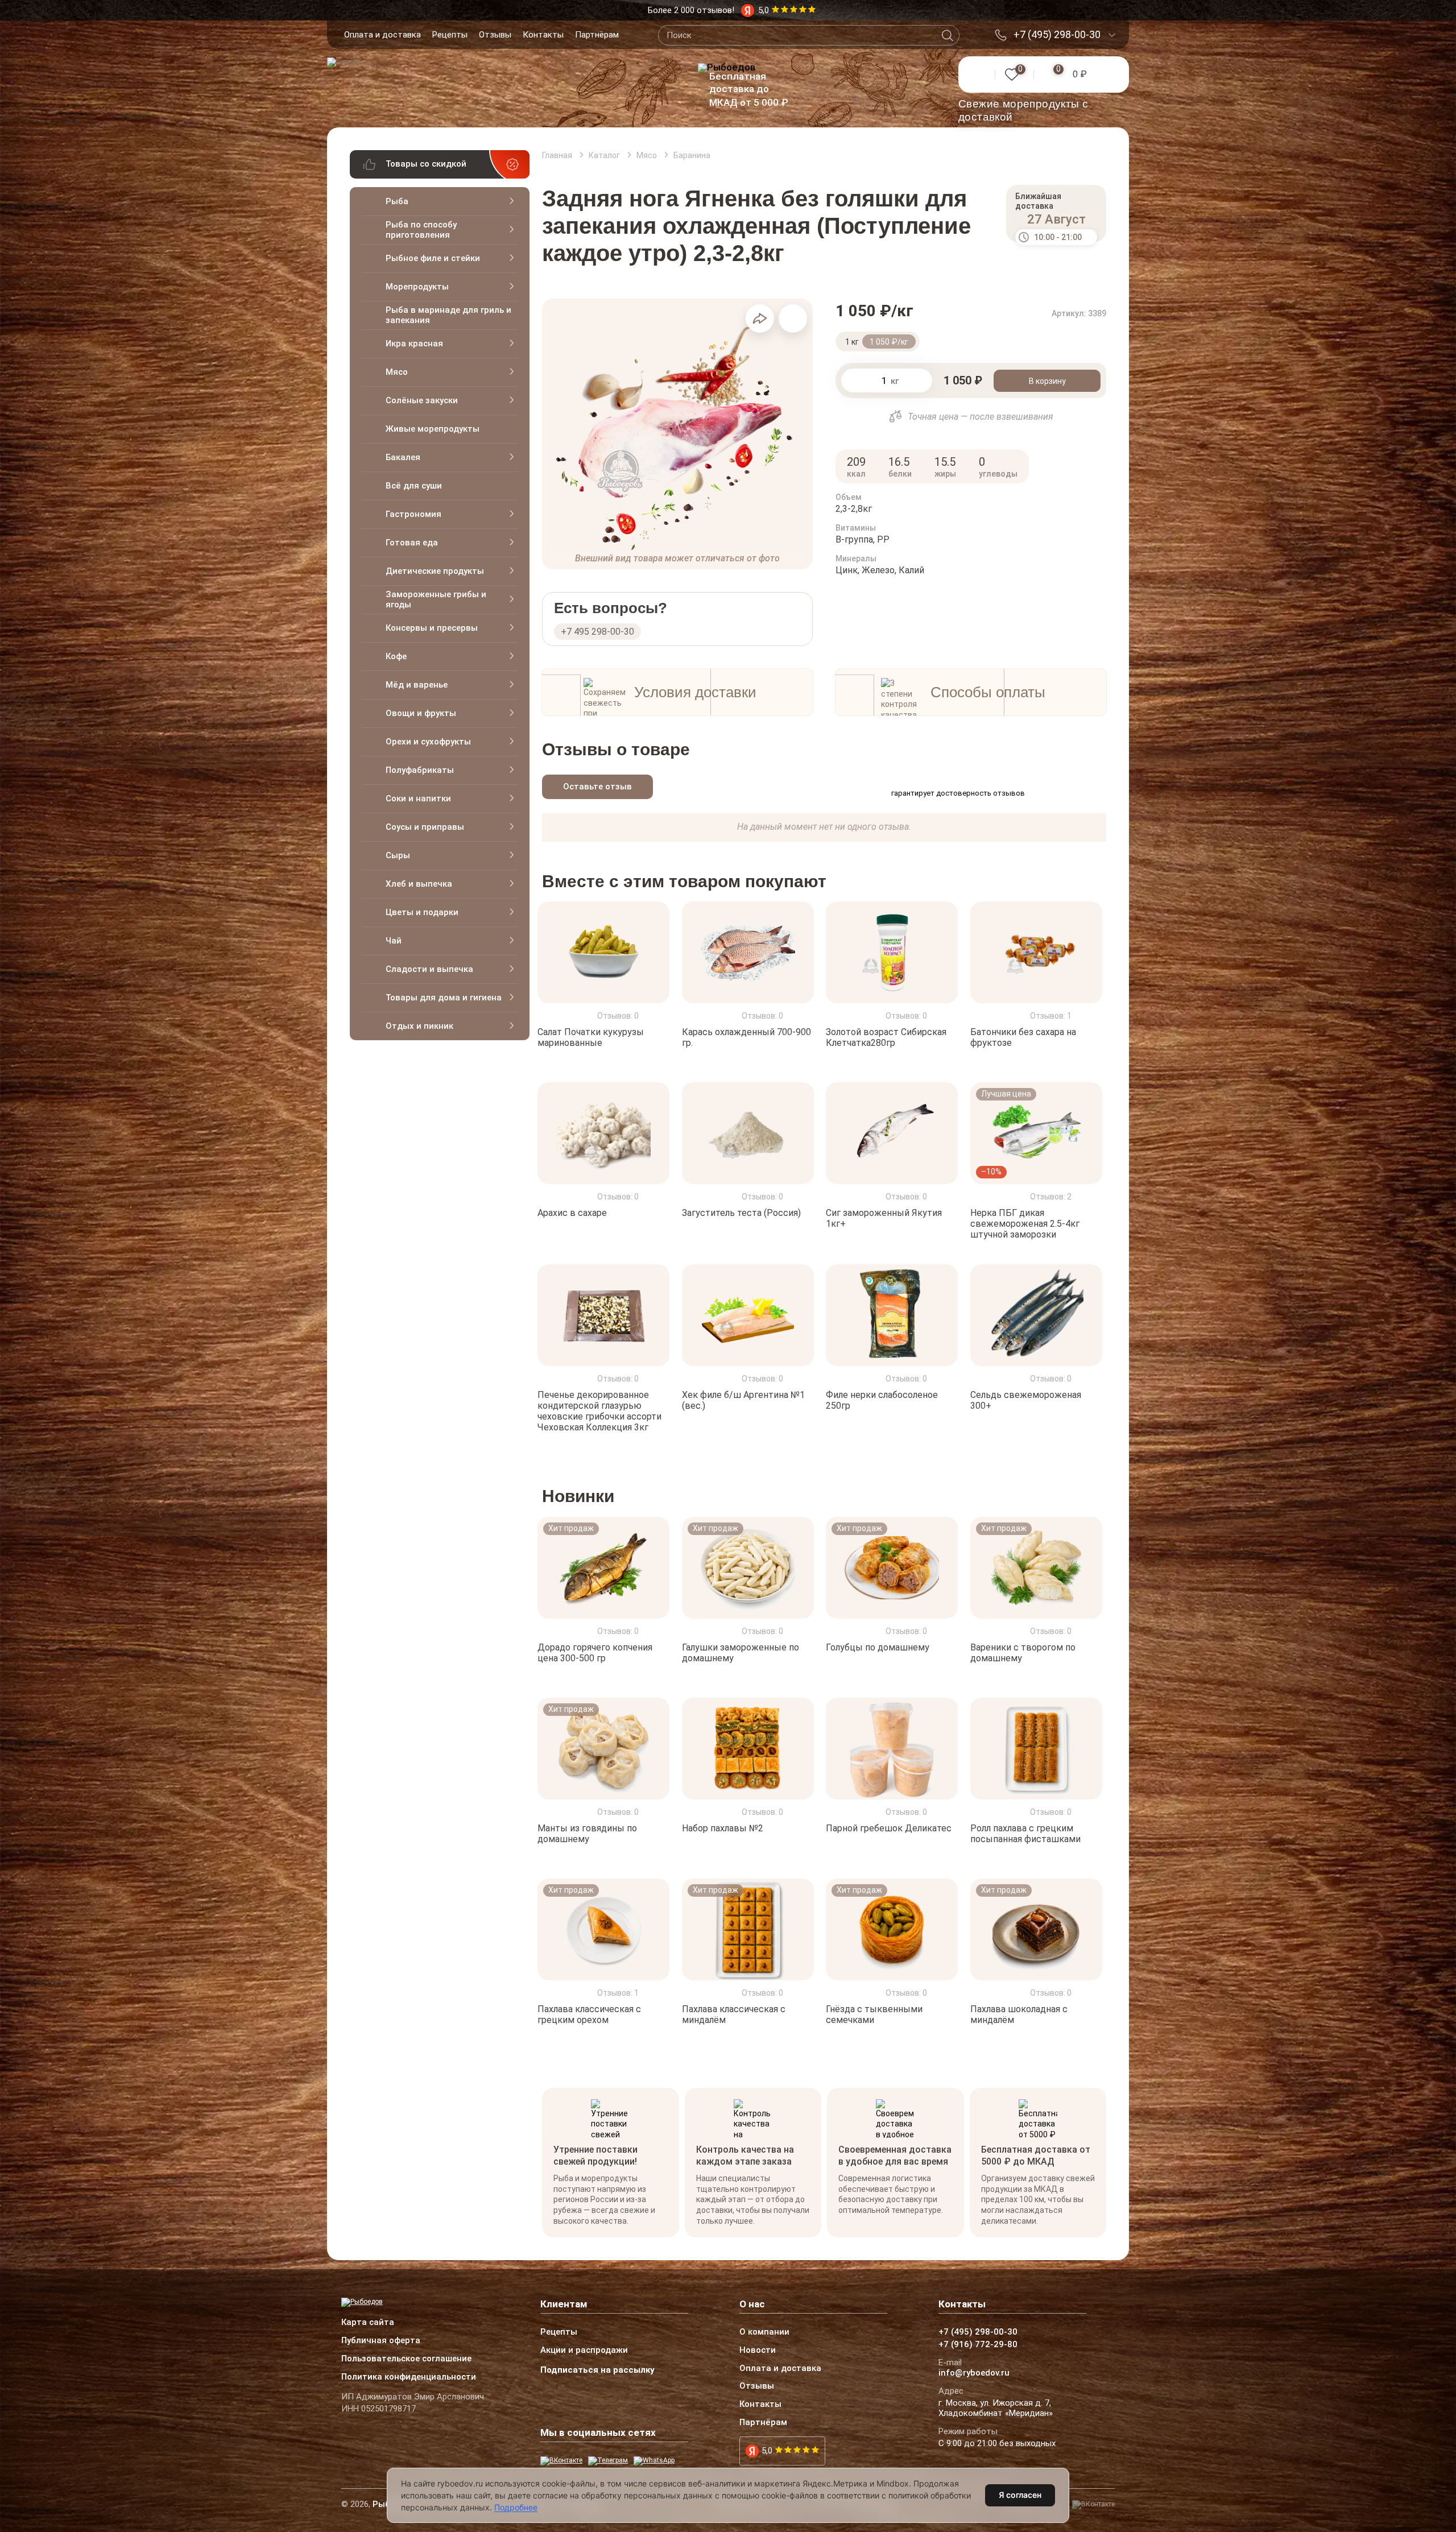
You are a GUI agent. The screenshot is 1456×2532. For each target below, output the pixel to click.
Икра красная (414, 344)
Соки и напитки (418, 799)
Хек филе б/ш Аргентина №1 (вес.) (743, 1400)
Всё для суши (414, 486)
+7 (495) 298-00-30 (1057, 35)
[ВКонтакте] (561, 2461)
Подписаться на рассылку (597, 2370)
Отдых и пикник (419, 1026)
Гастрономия (413, 514)
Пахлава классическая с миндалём (734, 2014)
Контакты (543, 35)
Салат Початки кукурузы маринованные (591, 1037)
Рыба (397, 201)
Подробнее (516, 2507)
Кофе (396, 656)
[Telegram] (608, 2461)
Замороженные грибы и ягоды (436, 599)
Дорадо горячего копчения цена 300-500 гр (595, 1653)
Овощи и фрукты (421, 713)
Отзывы (495, 35)
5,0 (767, 2451)
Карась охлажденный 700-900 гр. (746, 1037)
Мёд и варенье (417, 685)
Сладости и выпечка (429, 969)
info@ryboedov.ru (974, 2373)
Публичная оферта (381, 2341)
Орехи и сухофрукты (428, 742)
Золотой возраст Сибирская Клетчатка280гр (886, 1037)
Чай (394, 941)
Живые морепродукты (433, 429)
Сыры (398, 855)
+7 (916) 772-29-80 (978, 2345)
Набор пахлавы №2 (723, 1828)
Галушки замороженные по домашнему (741, 1653)
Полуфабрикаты (420, 770)
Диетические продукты (435, 571)
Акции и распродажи (584, 2351)
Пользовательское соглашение (406, 2359)
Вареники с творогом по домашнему (1023, 1653)
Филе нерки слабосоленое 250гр (882, 1400)
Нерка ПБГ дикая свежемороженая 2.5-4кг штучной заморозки (1025, 1224)
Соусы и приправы (425, 827)
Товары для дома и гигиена (444, 998)
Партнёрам (597, 35)
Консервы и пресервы (432, 628)
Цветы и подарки (422, 912)
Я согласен (1020, 2495)
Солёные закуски (422, 400)
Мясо (397, 372)
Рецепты (450, 35)
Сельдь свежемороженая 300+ (1026, 1400)
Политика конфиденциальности (409, 2377)
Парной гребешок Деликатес (889, 1828)
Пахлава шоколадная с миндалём (1019, 2014)
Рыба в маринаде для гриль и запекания (448, 315)
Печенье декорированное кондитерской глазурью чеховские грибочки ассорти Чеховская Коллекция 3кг (599, 1411)
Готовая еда (412, 543)
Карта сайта (368, 2323)
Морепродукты (417, 287)
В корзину (1047, 381)
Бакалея (403, 457)
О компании (764, 2332)
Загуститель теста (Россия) (741, 1213)
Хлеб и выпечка (419, 884)
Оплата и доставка (382, 35)
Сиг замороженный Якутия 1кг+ (884, 1218)
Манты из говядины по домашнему (587, 1834)
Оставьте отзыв (597, 787)
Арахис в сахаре (572, 1213)
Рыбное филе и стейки (433, 258)
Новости (758, 2351)
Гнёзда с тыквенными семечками (874, 2014)
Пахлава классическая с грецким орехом (589, 2014)
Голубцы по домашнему (878, 1647)
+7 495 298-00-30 (597, 632)
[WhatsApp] (654, 2461)
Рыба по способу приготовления (421, 230)
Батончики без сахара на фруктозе (1023, 1037)
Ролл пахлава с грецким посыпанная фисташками (1025, 1834)
